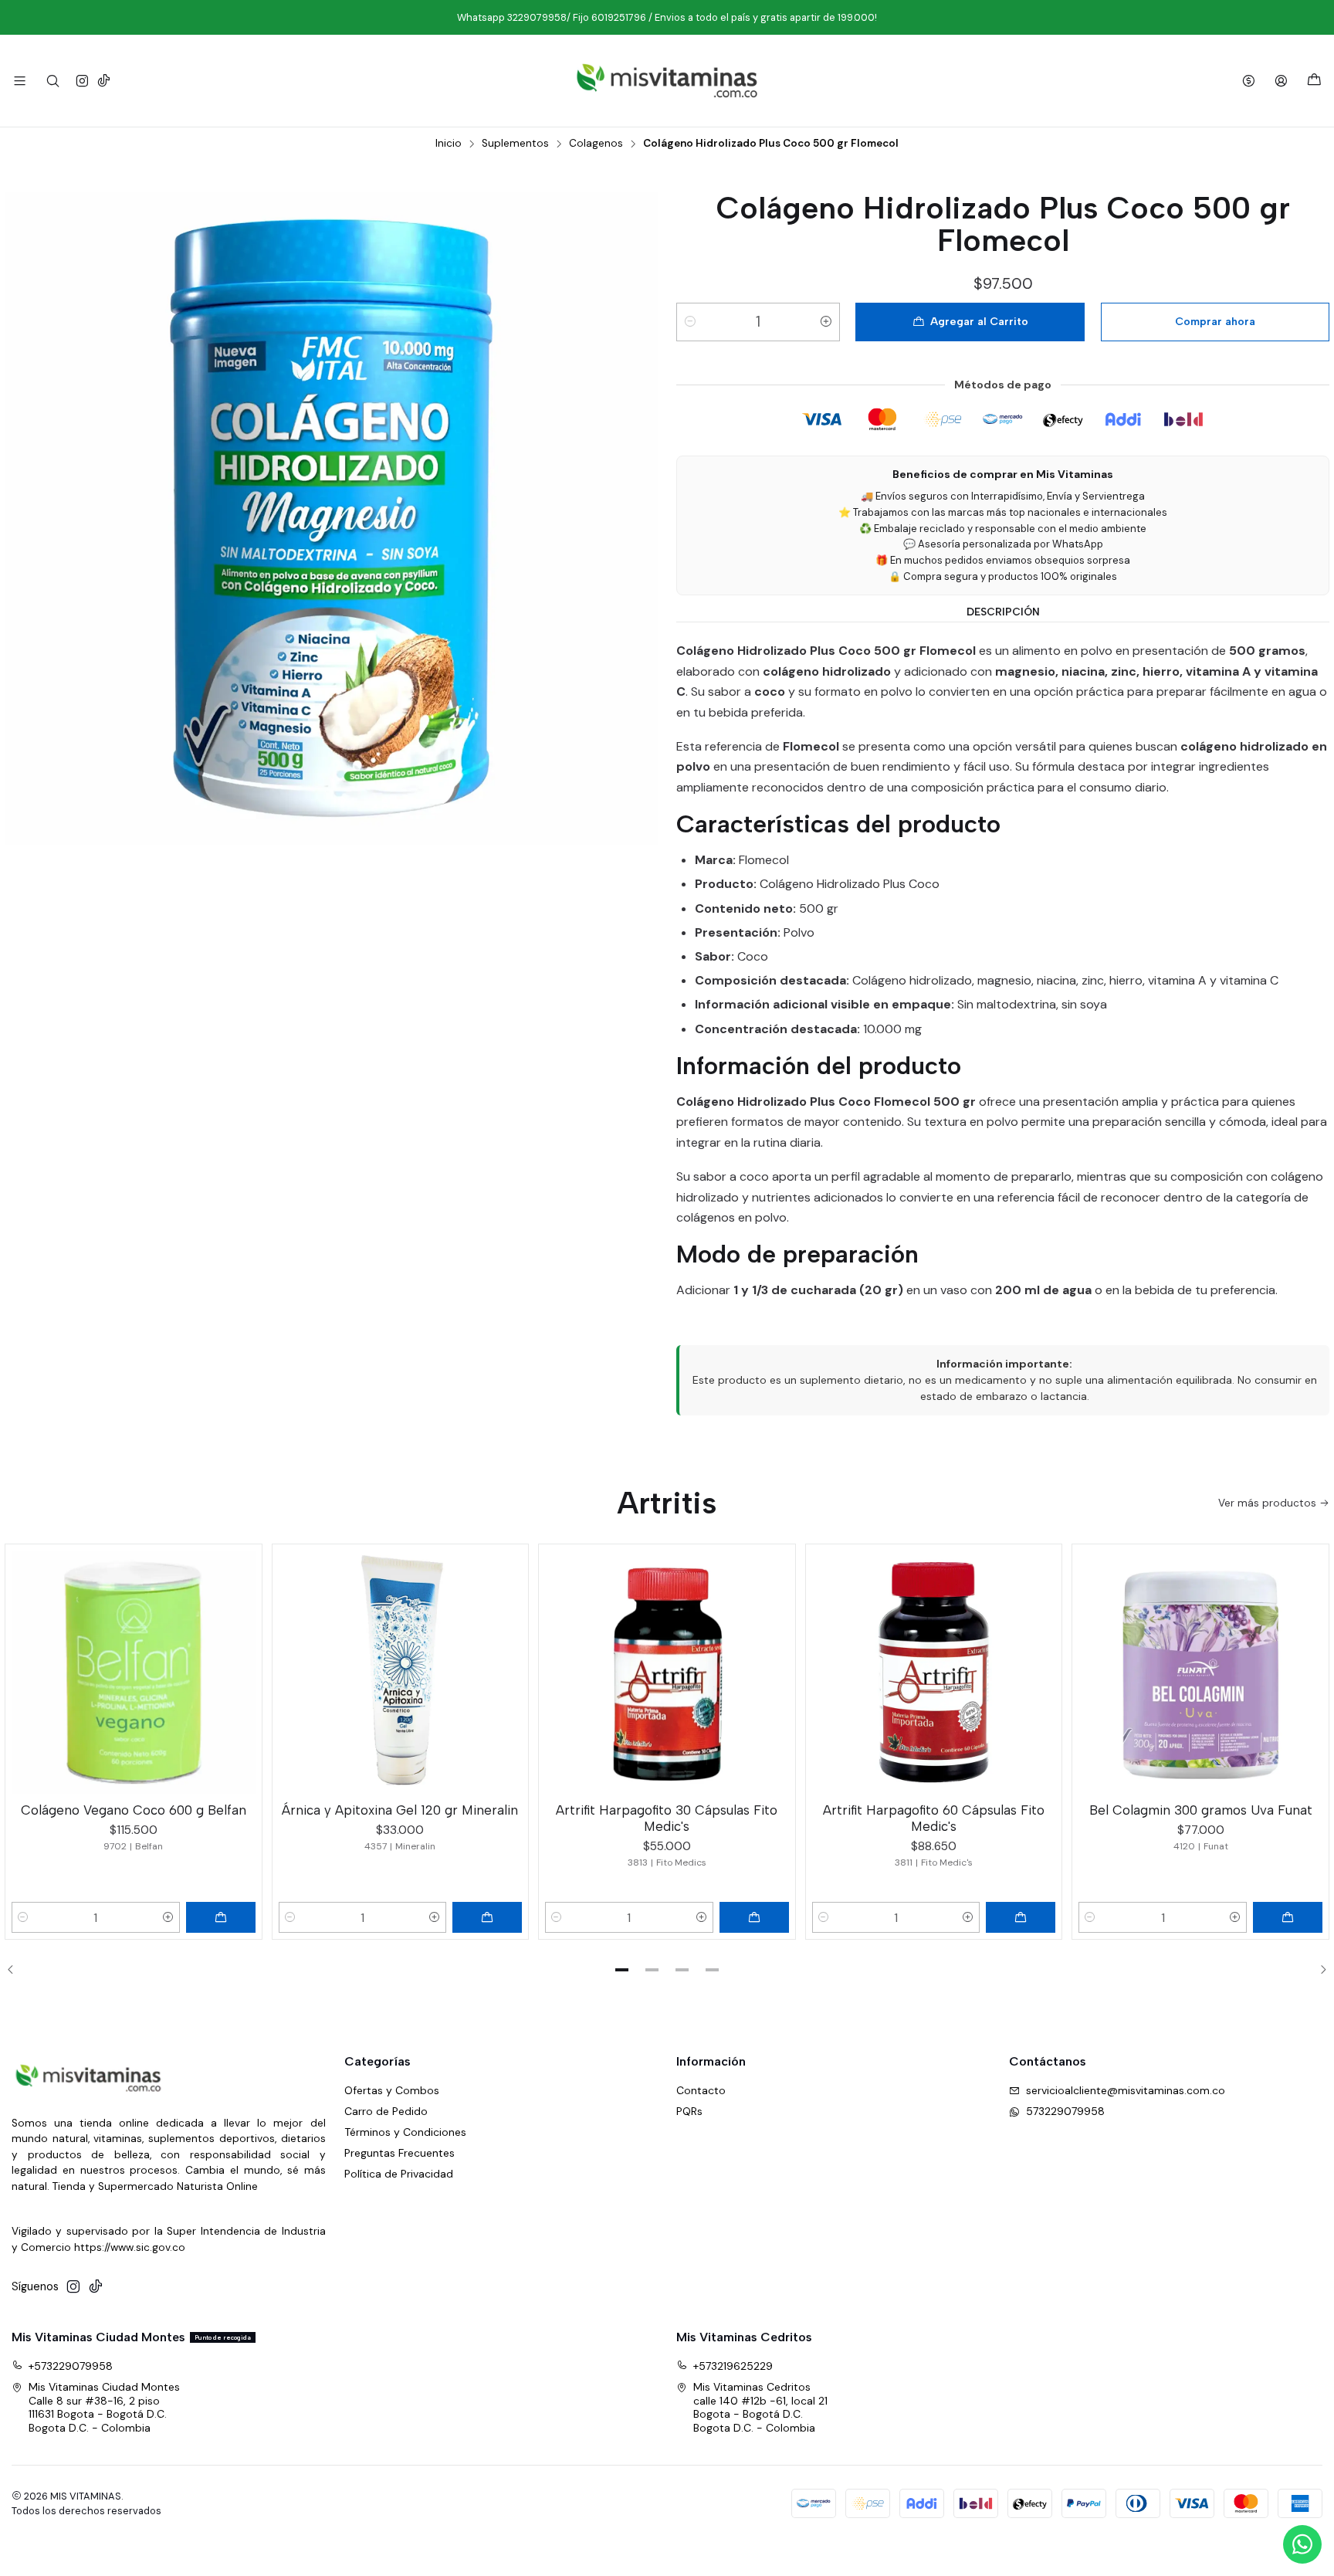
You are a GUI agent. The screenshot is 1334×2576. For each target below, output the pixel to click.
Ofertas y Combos (392, 2090)
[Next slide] (1318, 1970)
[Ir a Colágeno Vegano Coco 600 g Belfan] (134, 1673)
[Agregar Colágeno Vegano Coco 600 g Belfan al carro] (221, 1917)
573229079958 (1065, 2111)
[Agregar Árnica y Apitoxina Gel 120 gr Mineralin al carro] (487, 1917)
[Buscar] (52, 81)
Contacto (701, 2090)
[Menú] (20, 81)
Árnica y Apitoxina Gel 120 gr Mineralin (400, 1810)
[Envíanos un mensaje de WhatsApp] (1302, 2544)
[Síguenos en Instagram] (82, 81)
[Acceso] (1281, 81)
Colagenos (596, 144)
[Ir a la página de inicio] (667, 81)
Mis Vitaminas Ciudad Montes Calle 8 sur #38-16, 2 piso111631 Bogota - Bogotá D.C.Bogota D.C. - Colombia (104, 2407)
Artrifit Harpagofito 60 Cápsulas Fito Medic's (934, 1818)
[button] (622, 1970)
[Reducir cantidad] (690, 322)
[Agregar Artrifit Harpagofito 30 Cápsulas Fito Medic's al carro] (754, 1917)
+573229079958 (71, 2366)
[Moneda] (1249, 81)
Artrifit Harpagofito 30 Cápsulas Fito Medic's (667, 1818)
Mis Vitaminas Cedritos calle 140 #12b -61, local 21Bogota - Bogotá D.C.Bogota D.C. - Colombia (760, 2407)
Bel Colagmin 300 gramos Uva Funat (1201, 1810)
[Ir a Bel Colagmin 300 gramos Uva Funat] (1200, 1673)
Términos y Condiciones (405, 2132)
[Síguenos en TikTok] (104, 81)
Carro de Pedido (386, 2111)
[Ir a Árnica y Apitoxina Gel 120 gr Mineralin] (401, 1673)
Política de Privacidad (399, 2174)
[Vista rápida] (243, 1669)
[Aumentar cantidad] (826, 322)
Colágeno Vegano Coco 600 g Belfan (134, 1810)
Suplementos (515, 144)
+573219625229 (733, 2366)
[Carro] (1314, 81)
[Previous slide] (16, 1970)
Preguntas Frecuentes (400, 2153)
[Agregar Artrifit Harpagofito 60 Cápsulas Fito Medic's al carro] (1021, 1917)
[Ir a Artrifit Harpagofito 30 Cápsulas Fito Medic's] (667, 1673)
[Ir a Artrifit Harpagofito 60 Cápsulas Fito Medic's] (934, 1673)
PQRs (689, 2111)
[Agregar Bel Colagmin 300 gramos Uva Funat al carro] (1288, 1917)
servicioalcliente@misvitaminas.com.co (1126, 2090)
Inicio (449, 144)
